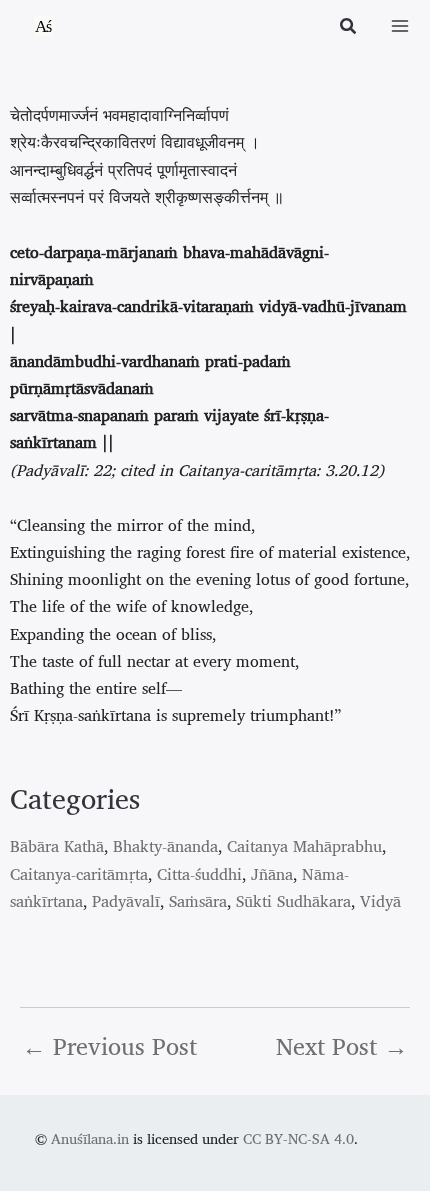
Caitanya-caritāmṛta (79, 874)
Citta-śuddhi (199, 874)
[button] (349, 28)
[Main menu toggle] (400, 26)
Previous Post (109, 1046)
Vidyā (380, 901)
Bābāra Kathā (57, 846)
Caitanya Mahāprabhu (304, 846)
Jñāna (272, 874)
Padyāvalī (126, 901)
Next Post (342, 1046)
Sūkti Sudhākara (293, 901)
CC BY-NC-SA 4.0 (298, 1138)
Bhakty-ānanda (165, 846)
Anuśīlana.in (90, 1138)
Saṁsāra (198, 901)
